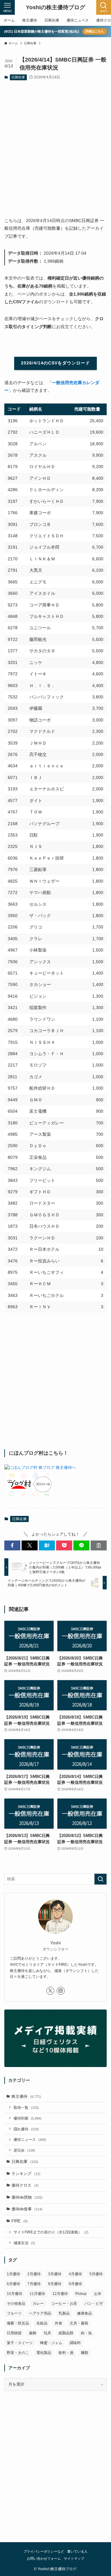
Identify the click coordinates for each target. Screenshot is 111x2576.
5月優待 (96, 2274)
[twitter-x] (50, 1991)
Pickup (81, 2294)
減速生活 (24, 2243)
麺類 (84, 2353)
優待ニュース (30, 2139)
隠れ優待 (26, 2129)
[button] (12, 1545)
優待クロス (25, 2185)
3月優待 (55, 2274)
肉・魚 (86, 2333)
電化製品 (44, 2353)
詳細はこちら (95, 31)
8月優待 (55, 2284)
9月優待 (75, 2284)
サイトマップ (74, 2558)
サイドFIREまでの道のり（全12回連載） (51, 2232)
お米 (98, 2294)
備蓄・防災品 (18, 2323)
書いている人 (77, 2551)
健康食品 (84, 2313)
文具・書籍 (79, 2323)
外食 (59, 2323)
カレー (38, 2304)
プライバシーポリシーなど (44, 2551)
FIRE (20, 2221)
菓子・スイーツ (20, 2343)
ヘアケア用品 (40, 2313)
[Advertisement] (55, 144)
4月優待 (75, 2274)
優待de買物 (27, 2197)
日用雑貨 (14, 2333)
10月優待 (14, 2294)
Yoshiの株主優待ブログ (55, 7)
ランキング (26, 2174)
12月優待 (60, 2294)
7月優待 (34, 2284)
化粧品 (42, 2323)
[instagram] (61, 1991)
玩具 (47, 2333)
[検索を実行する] (101, 1879)
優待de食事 (27, 2209)
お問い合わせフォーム (44, 2558)
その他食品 (16, 2304)
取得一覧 (26, 2107)
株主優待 (26, 2096)
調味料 (75, 2343)
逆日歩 (24, 2150)
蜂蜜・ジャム (51, 2343)
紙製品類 (66, 2333)
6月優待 (13, 2284)
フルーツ (14, 2313)
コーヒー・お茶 (64, 2304)
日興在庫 (18, 77)
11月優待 (37, 2294)
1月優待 (13, 2274)
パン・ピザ (94, 2304)
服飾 (33, 2333)
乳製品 (64, 2313)
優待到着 (28, 2118)
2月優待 (34, 2274)
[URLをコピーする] (99, 1545)
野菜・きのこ (18, 2353)
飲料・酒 (66, 2353)
